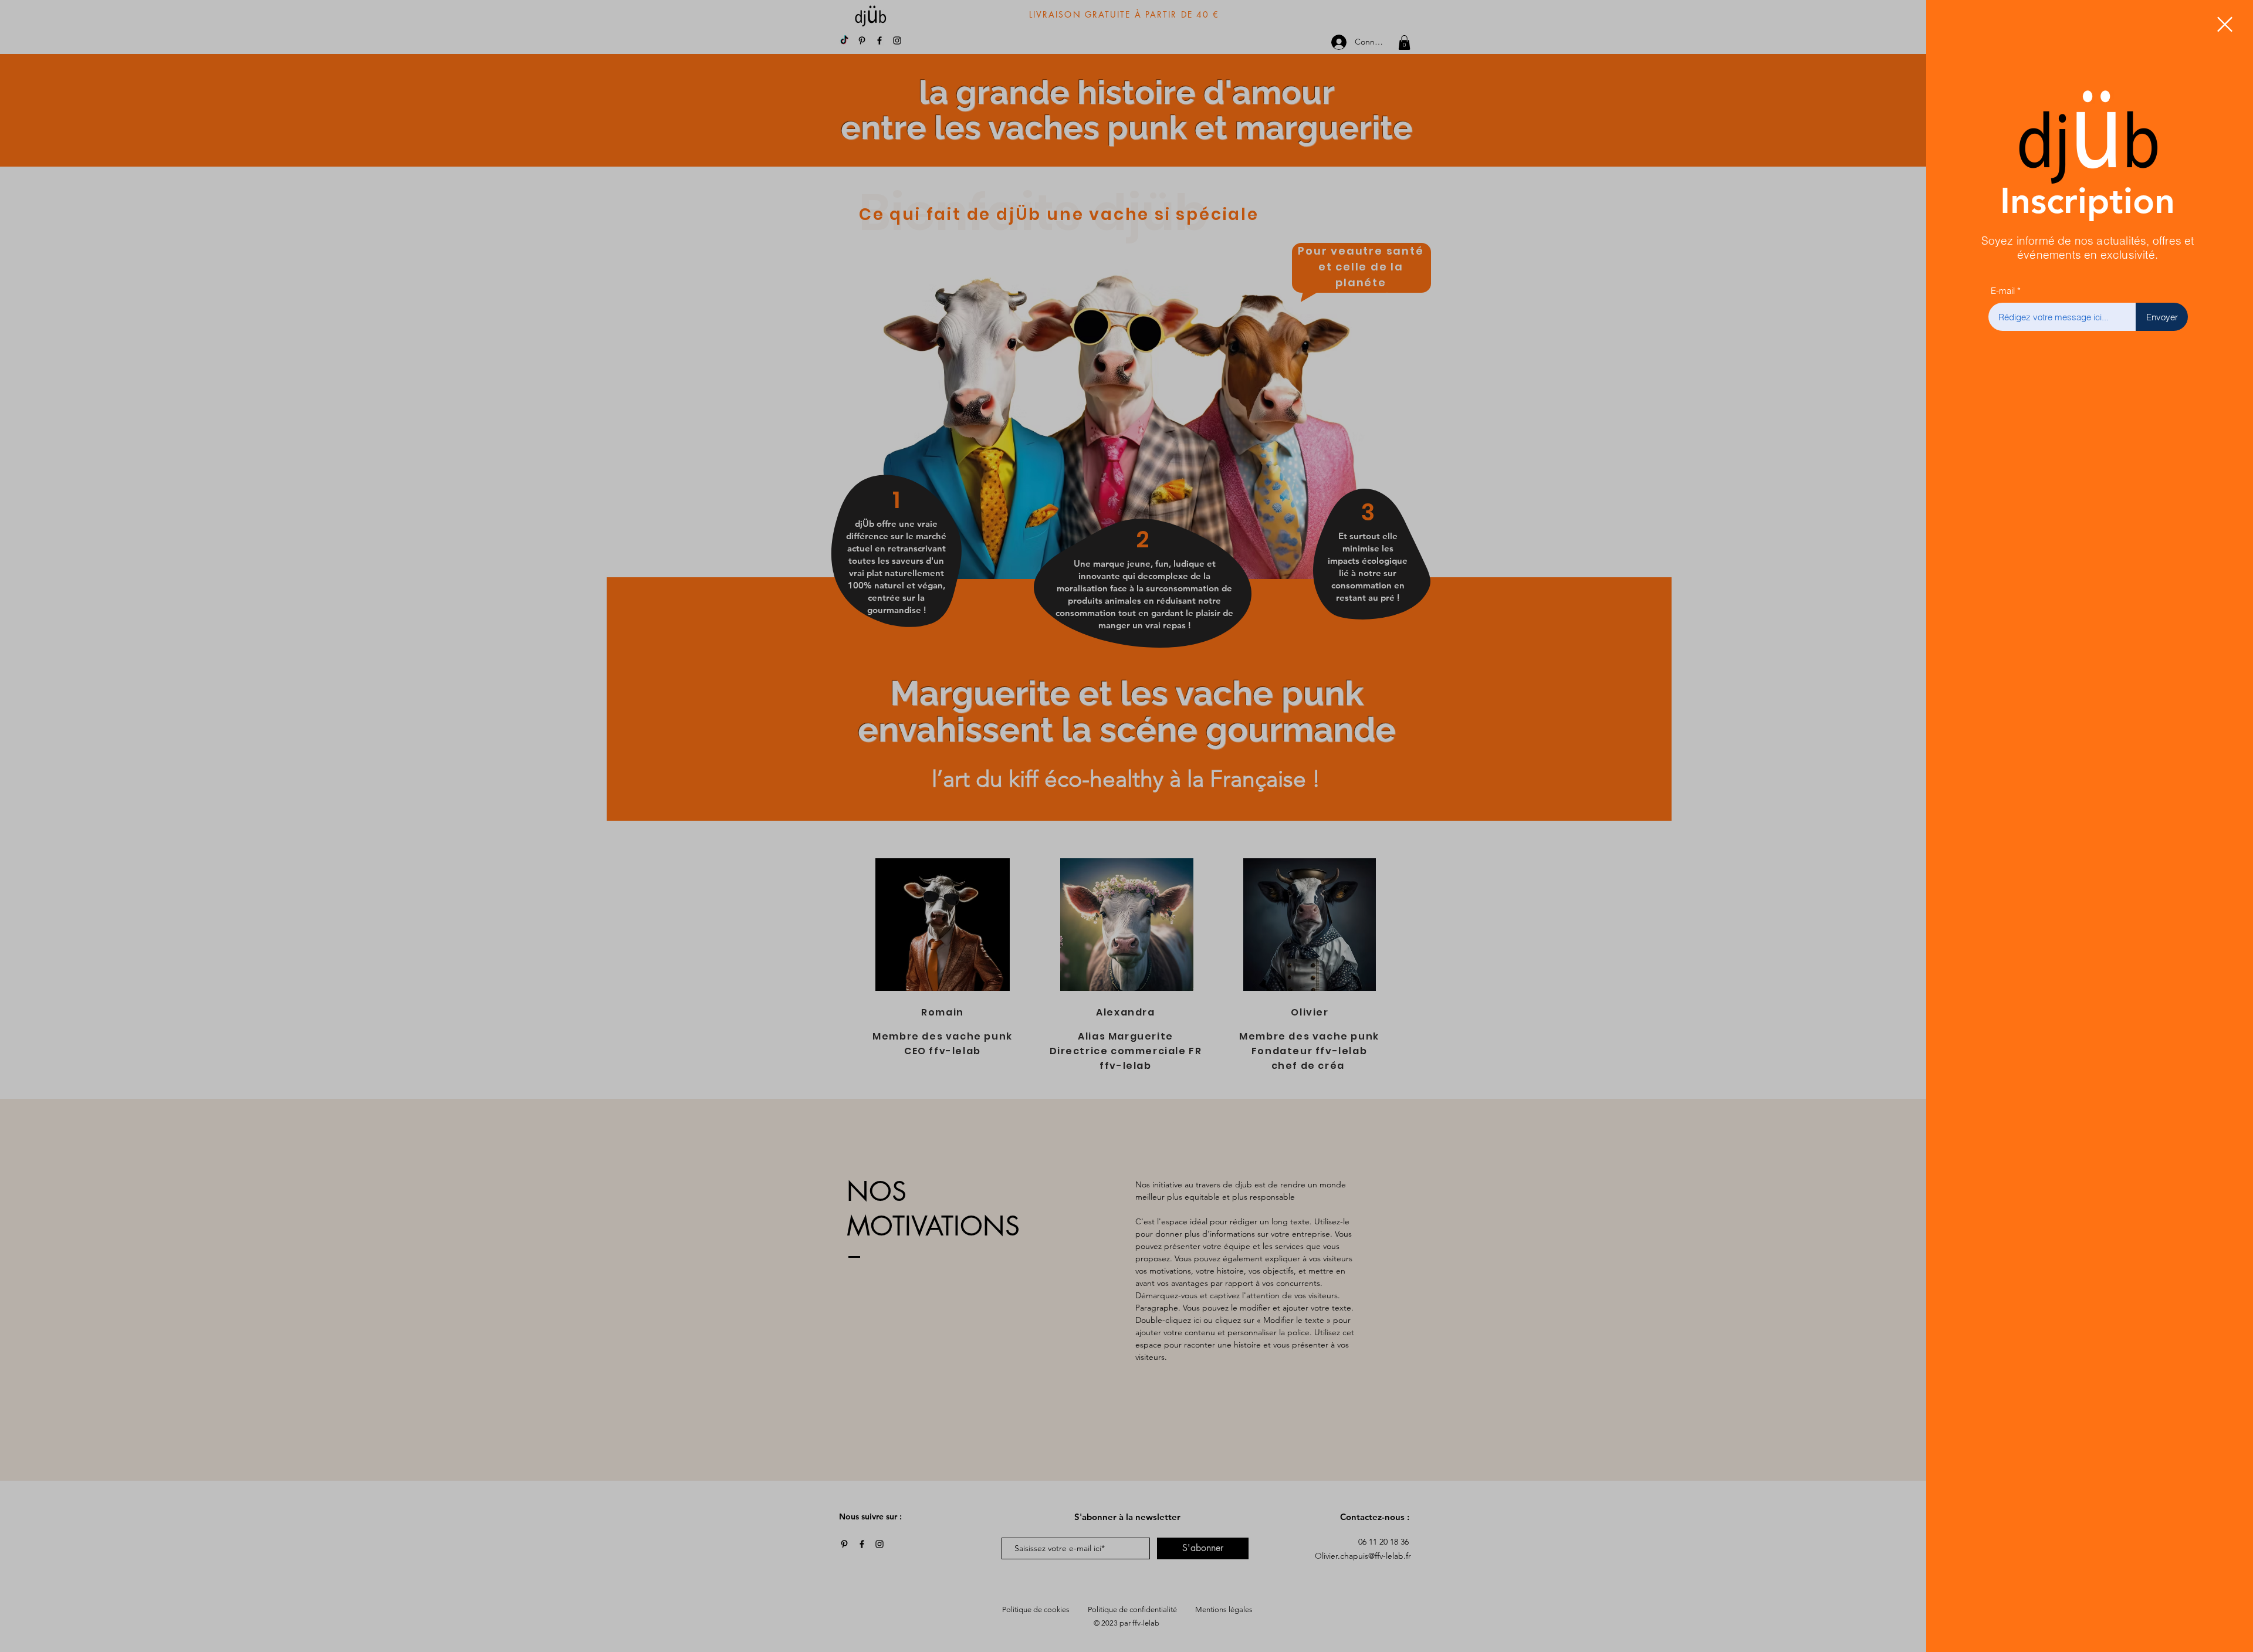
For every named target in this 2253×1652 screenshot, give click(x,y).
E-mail (2003, 291)
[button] (2225, 24)
